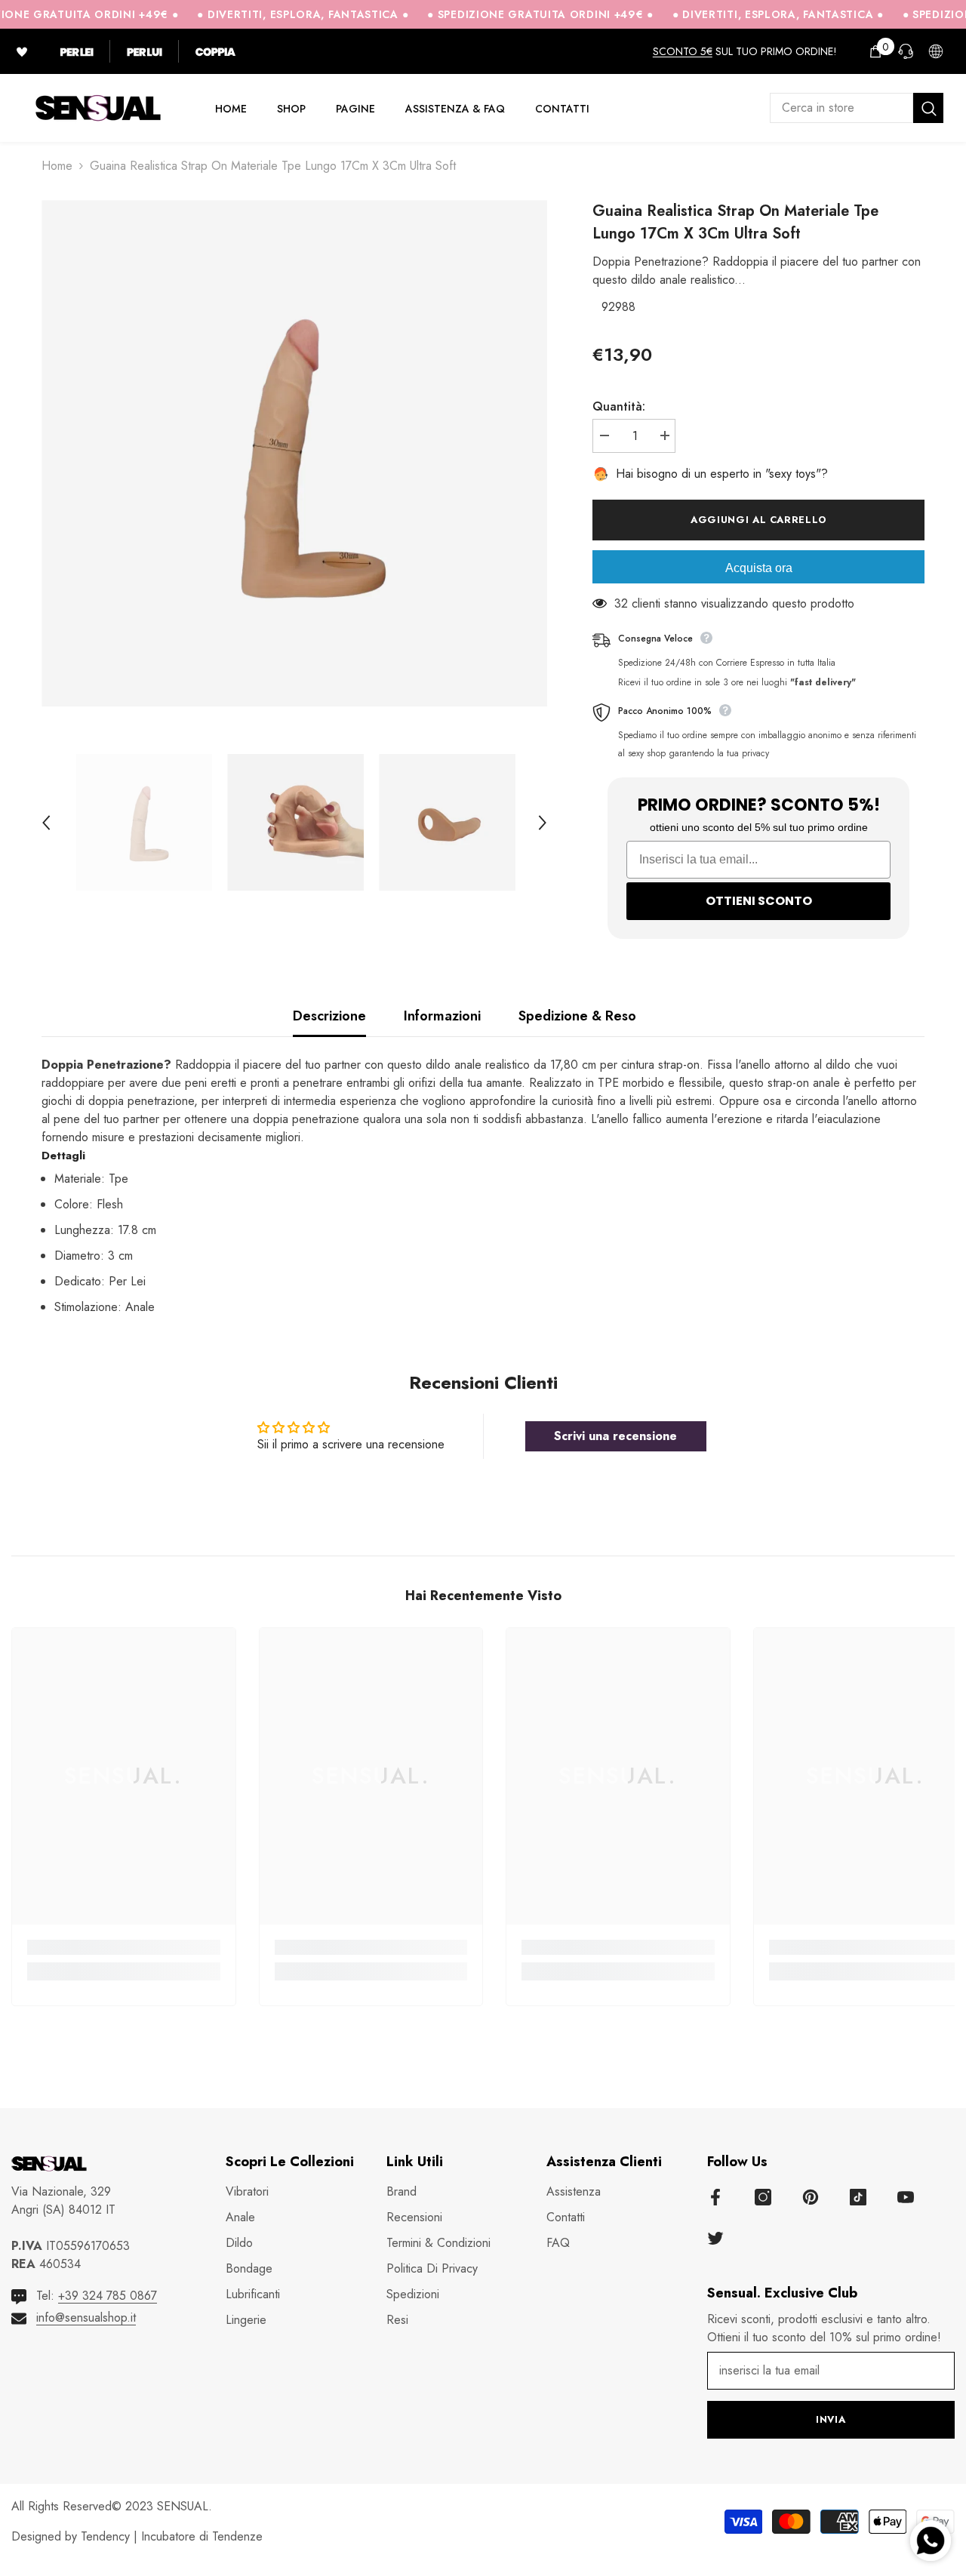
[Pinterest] (811, 2197)
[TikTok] (858, 2197)
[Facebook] (715, 2197)
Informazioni (442, 1016)
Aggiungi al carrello (761, 520)
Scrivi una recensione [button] (615, 1436)
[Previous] (46, 823)
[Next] (543, 823)
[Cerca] (857, 108)
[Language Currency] (936, 51)
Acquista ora (759, 568)
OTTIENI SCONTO (759, 901)
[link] (124, 1947)
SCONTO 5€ (683, 51)
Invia (831, 2419)
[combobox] (841, 108)
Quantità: (619, 406)
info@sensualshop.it (86, 2317)
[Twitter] (715, 2238)
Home (57, 166)
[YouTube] (906, 2197)
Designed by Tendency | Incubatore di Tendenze (137, 2536)
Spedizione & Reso (577, 1016)
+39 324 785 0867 (108, 2296)
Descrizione (329, 1016)
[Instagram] (763, 2197)
